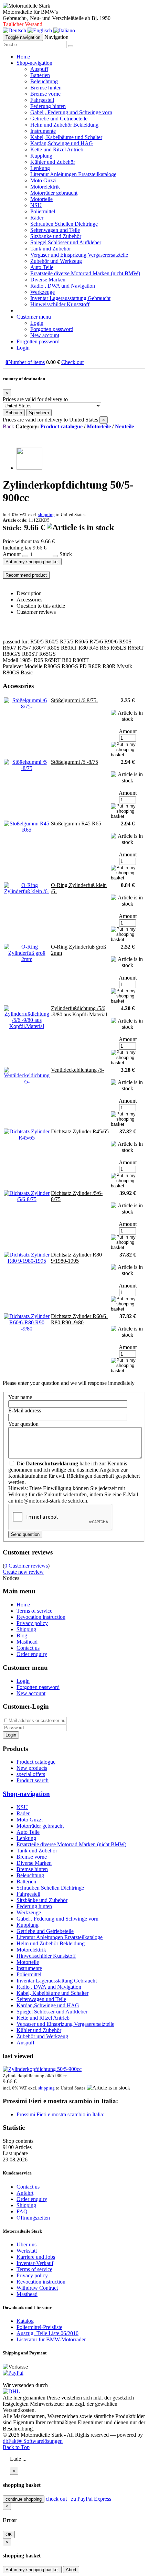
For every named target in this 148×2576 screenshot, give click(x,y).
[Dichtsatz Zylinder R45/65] (27, 1138)
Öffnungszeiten (33, 2218)
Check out (72, 362)
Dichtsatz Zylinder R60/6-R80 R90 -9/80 (79, 1319)
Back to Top (16, 2447)
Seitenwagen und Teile (55, 230)
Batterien (40, 75)
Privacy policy (32, 1623)
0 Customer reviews (26, 1566)
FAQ (22, 2211)
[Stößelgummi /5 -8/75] (27, 768)
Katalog (25, 2321)
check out (56, 2499)
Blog (22, 1636)
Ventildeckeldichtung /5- (77, 1070)
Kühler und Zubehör (53, 162)
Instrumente (43, 131)
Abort (71, 2570)
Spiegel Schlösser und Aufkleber (66, 242)
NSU (36, 205)
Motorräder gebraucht (54, 193)
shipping (46, 515)
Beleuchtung (44, 81)
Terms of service (34, 1611)
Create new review (23, 1572)
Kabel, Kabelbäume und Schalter (66, 137)
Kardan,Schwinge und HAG (62, 143)
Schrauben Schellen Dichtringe (64, 224)
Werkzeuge (43, 292)
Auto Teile (42, 267)
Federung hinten (48, 106)
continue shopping (24, 2499)
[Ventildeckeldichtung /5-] (27, 1082)
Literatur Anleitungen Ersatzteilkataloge (73, 174)
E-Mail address (25, 1410)
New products (32, 1768)
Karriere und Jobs (36, 2257)
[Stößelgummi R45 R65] (27, 830)
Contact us (28, 1648)
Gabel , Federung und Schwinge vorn (71, 112)
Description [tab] (29, 593)
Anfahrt (25, 2193)
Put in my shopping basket (32, 562)
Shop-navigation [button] (34, 63)
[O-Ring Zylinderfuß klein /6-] (27, 891)
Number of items (25, 362)
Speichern (39, 413)
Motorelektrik (45, 187)
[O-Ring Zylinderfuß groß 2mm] (27, 959)
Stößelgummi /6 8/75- (75, 700)
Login (37, 323)
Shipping (26, 1629)
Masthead (27, 1642)
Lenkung (40, 168)
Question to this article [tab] (41, 606)
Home (23, 57)
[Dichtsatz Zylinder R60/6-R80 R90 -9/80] (27, 1329)
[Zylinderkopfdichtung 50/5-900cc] (29, 468)
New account (45, 335)
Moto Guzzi (43, 180)
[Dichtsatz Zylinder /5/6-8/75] (27, 1199)
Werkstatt (27, 2251)
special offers (31, 1774)
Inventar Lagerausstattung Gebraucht (70, 298)
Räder (37, 218)
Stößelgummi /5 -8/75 (75, 762)
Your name (20, 1397)
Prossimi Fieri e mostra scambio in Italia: (60, 2114)
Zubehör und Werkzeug (56, 261)
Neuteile (124, 426)
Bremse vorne (45, 94)
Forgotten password (52, 329)
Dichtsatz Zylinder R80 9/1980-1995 (76, 1258)
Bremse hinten (46, 88)
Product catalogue (61, 426)
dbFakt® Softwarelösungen (33, 2441)
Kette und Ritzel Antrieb (57, 149)
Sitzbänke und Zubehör (56, 236)
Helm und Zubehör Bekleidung (64, 125)
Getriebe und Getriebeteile (59, 119)
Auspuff (39, 69)
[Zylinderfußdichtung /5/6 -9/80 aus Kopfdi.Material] (27, 1026)
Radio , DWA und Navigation (63, 286)
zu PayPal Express (91, 2499)
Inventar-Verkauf (35, 2263)
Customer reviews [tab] (36, 612)
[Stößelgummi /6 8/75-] (27, 707)
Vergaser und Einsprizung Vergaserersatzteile (79, 255)
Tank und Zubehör (51, 249)
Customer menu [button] (34, 317)
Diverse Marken (48, 280)
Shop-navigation (26, 1794)
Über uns (27, 2244)
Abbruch (14, 413)
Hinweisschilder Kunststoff (60, 304)
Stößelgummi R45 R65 (76, 824)
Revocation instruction (41, 1617)
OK (9, 2535)
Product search (33, 1780)
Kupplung (41, 156)
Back (8, 426)
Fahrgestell (42, 100)
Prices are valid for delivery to (35, 399)
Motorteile (41, 199)
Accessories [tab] (29, 600)
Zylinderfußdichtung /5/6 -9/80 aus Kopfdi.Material (79, 1011)
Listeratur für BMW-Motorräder (51, 2339)
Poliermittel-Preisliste (39, 2327)
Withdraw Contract (37, 2288)
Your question (23, 1424)
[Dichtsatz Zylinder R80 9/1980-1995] (27, 1261)
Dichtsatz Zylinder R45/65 (80, 1131)
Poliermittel (43, 211)
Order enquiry (32, 1654)
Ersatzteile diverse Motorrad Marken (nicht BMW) (85, 273)
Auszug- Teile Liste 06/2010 (47, 2333)
